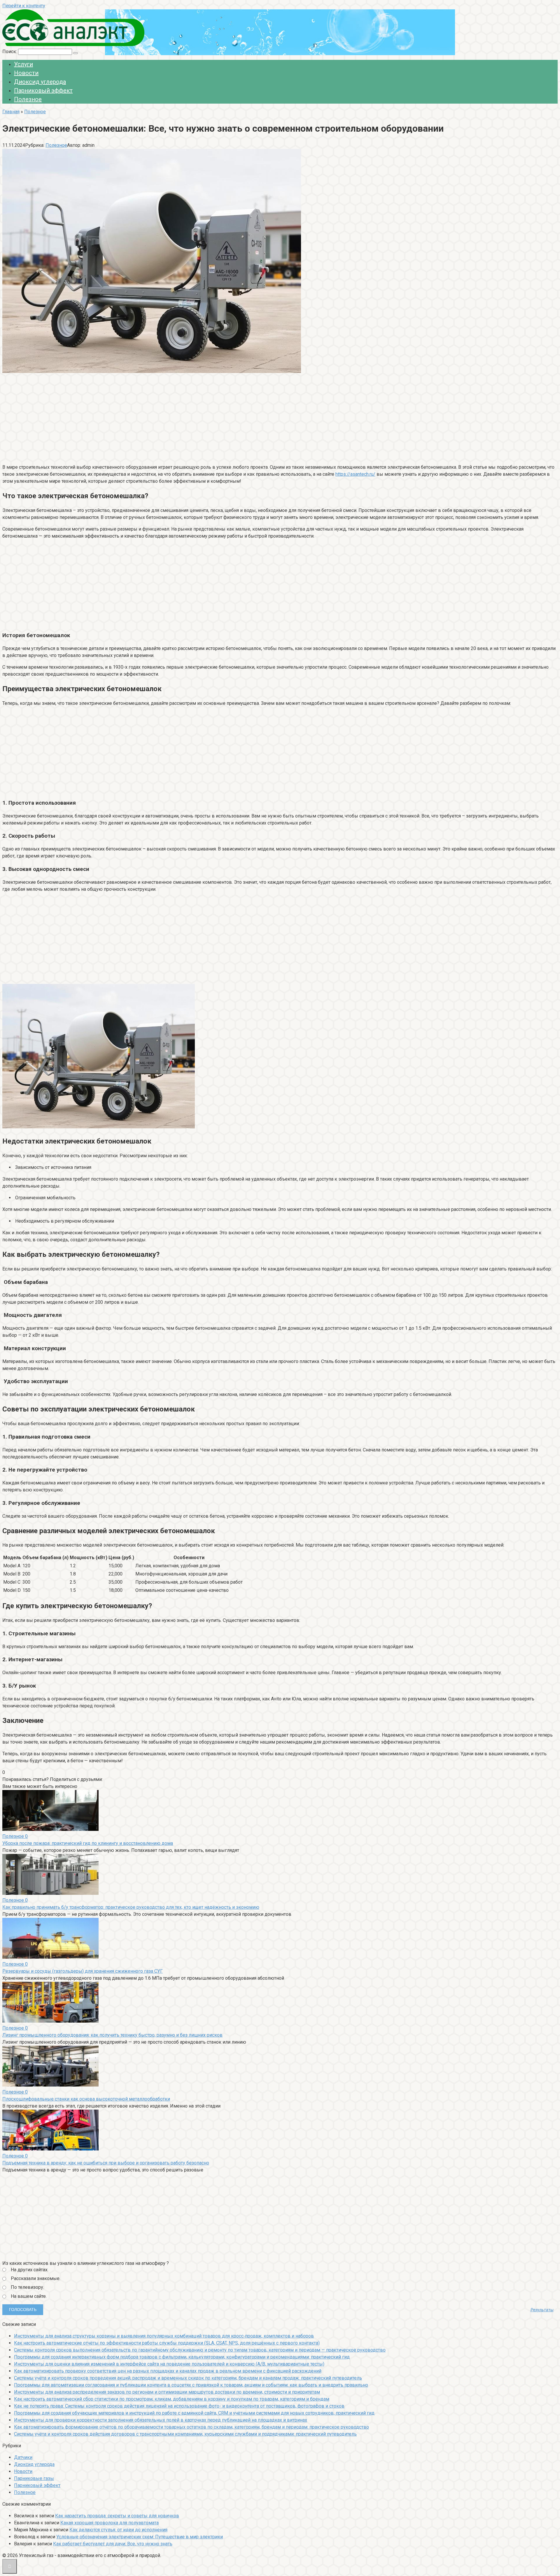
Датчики (23, 2457)
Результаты (542, 2310)
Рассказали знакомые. (36, 2278)
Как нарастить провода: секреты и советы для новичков (117, 2516)
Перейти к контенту (24, 6)
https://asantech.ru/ (355, 474)
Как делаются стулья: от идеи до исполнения (118, 2530)
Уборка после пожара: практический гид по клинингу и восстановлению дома (88, 1843)
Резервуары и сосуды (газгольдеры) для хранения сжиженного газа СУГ (83, 1971)
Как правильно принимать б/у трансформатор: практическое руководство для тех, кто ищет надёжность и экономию (131, 1907)
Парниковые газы (34, 2478)
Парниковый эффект (43, 90)
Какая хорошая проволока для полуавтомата (110, 2523)
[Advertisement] (177, 418)
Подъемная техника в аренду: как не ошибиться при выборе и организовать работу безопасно (106, 2163)
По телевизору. (27, 2287)
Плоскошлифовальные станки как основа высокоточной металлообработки (86, 2099)
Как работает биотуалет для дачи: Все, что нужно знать (113, 2544)
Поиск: (10, 52)
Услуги (23, 64)
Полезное (28, 99)
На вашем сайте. (29, 2296)
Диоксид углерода (40, 82)
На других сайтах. (30, 2270)
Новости (26, 73)
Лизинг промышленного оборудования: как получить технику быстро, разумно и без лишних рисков (112, 2035)
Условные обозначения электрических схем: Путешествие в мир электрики (140, 2537)
